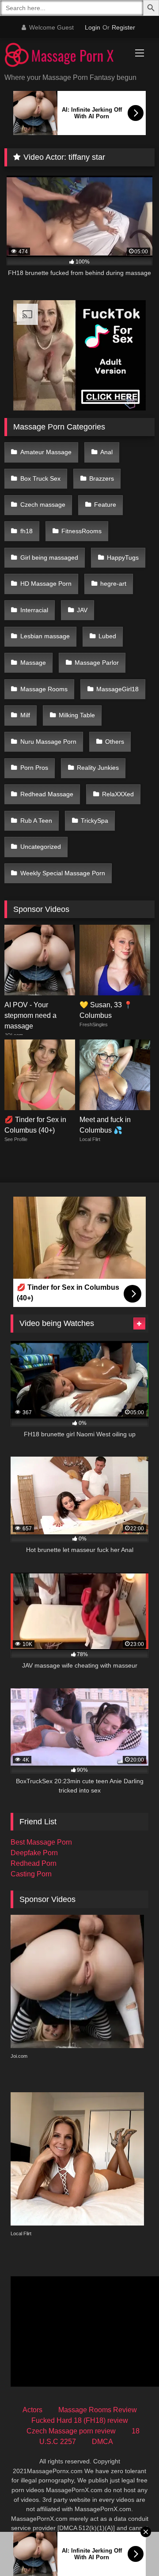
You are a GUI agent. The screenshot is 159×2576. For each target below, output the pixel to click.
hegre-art (113, 584)
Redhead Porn (34, 1863)
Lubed (107, 636)
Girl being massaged (49, 557)
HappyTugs (123, 557)
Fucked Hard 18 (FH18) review (80, 2420)
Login (93, 27)
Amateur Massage (46, 452)
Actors (32, 2410)
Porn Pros (34, 768)
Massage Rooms (44, 689)
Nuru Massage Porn (48, 742)
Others (115, 742)
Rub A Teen (36, 821)
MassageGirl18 (117, 689)
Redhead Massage (47, 794)
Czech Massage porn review (71, 2431)
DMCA (102, 2442)
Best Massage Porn (41, 1842)
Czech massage (43, 505)
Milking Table (77, 715)
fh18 (26, 531)
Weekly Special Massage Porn (63, 873)
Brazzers (102, 478)
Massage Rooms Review (98, 2410)
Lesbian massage (45, 636)
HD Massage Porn (46, 584)
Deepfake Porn (34, 1853)
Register (123, 27)
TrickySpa (95, 821)
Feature (105, 505)
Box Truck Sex (40, 478)
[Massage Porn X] (65, 56)
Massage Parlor (97, 663)
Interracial (34, 610)
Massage (33, 663)
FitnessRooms (81, 531)
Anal (106, 452)
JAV (82, 610)
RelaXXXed (118, 794)
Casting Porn (31, 1874)
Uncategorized (41, 847)
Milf (25, 715)
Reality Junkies (98, 768)
